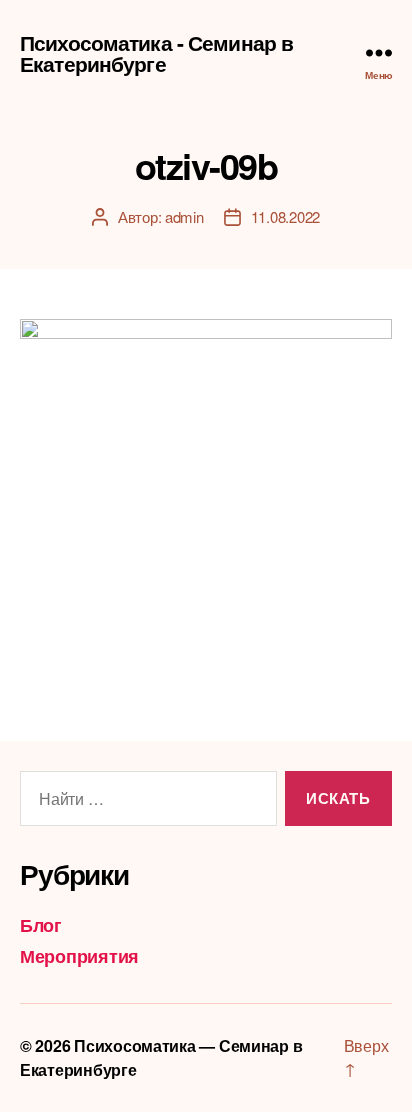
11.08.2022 (285, 216)
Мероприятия (79, 956)
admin (184, 216)
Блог (41, 925)
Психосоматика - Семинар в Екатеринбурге (156, 53)
